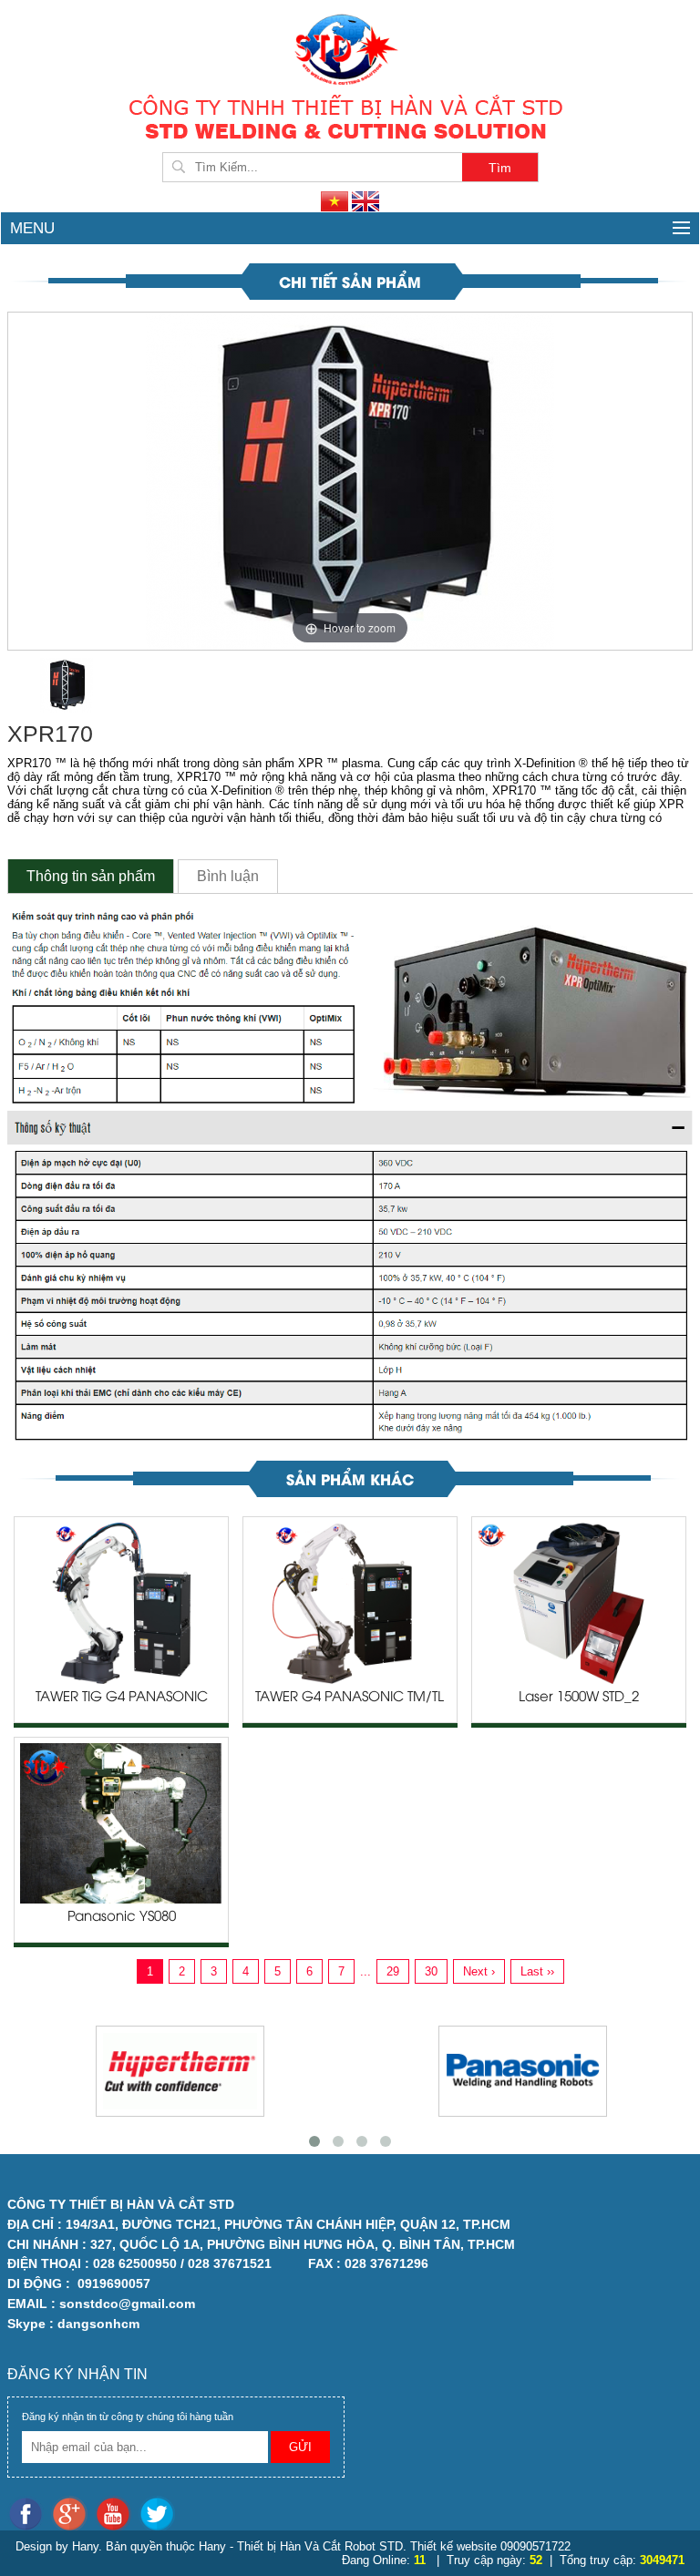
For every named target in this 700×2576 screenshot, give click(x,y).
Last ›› (537, 1971)
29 (393, 1971)
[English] (365, 201)
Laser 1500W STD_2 (579, 1698)
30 (431, 1971)
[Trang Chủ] (350, 48)
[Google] (73, 2513)
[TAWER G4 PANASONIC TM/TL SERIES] (350, 1602)
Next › (479, 1971)
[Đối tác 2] (180, 2071)
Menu (32, 228)
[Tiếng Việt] (336, 201)
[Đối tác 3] (523, 2071)
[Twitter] (159, 2513)
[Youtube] (117, 2513)
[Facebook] (29, 2513)
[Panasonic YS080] (121, 1822)
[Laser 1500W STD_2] (579, 1602)
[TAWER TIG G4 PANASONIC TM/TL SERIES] (121, 1602)
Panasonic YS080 (122, 1917)
